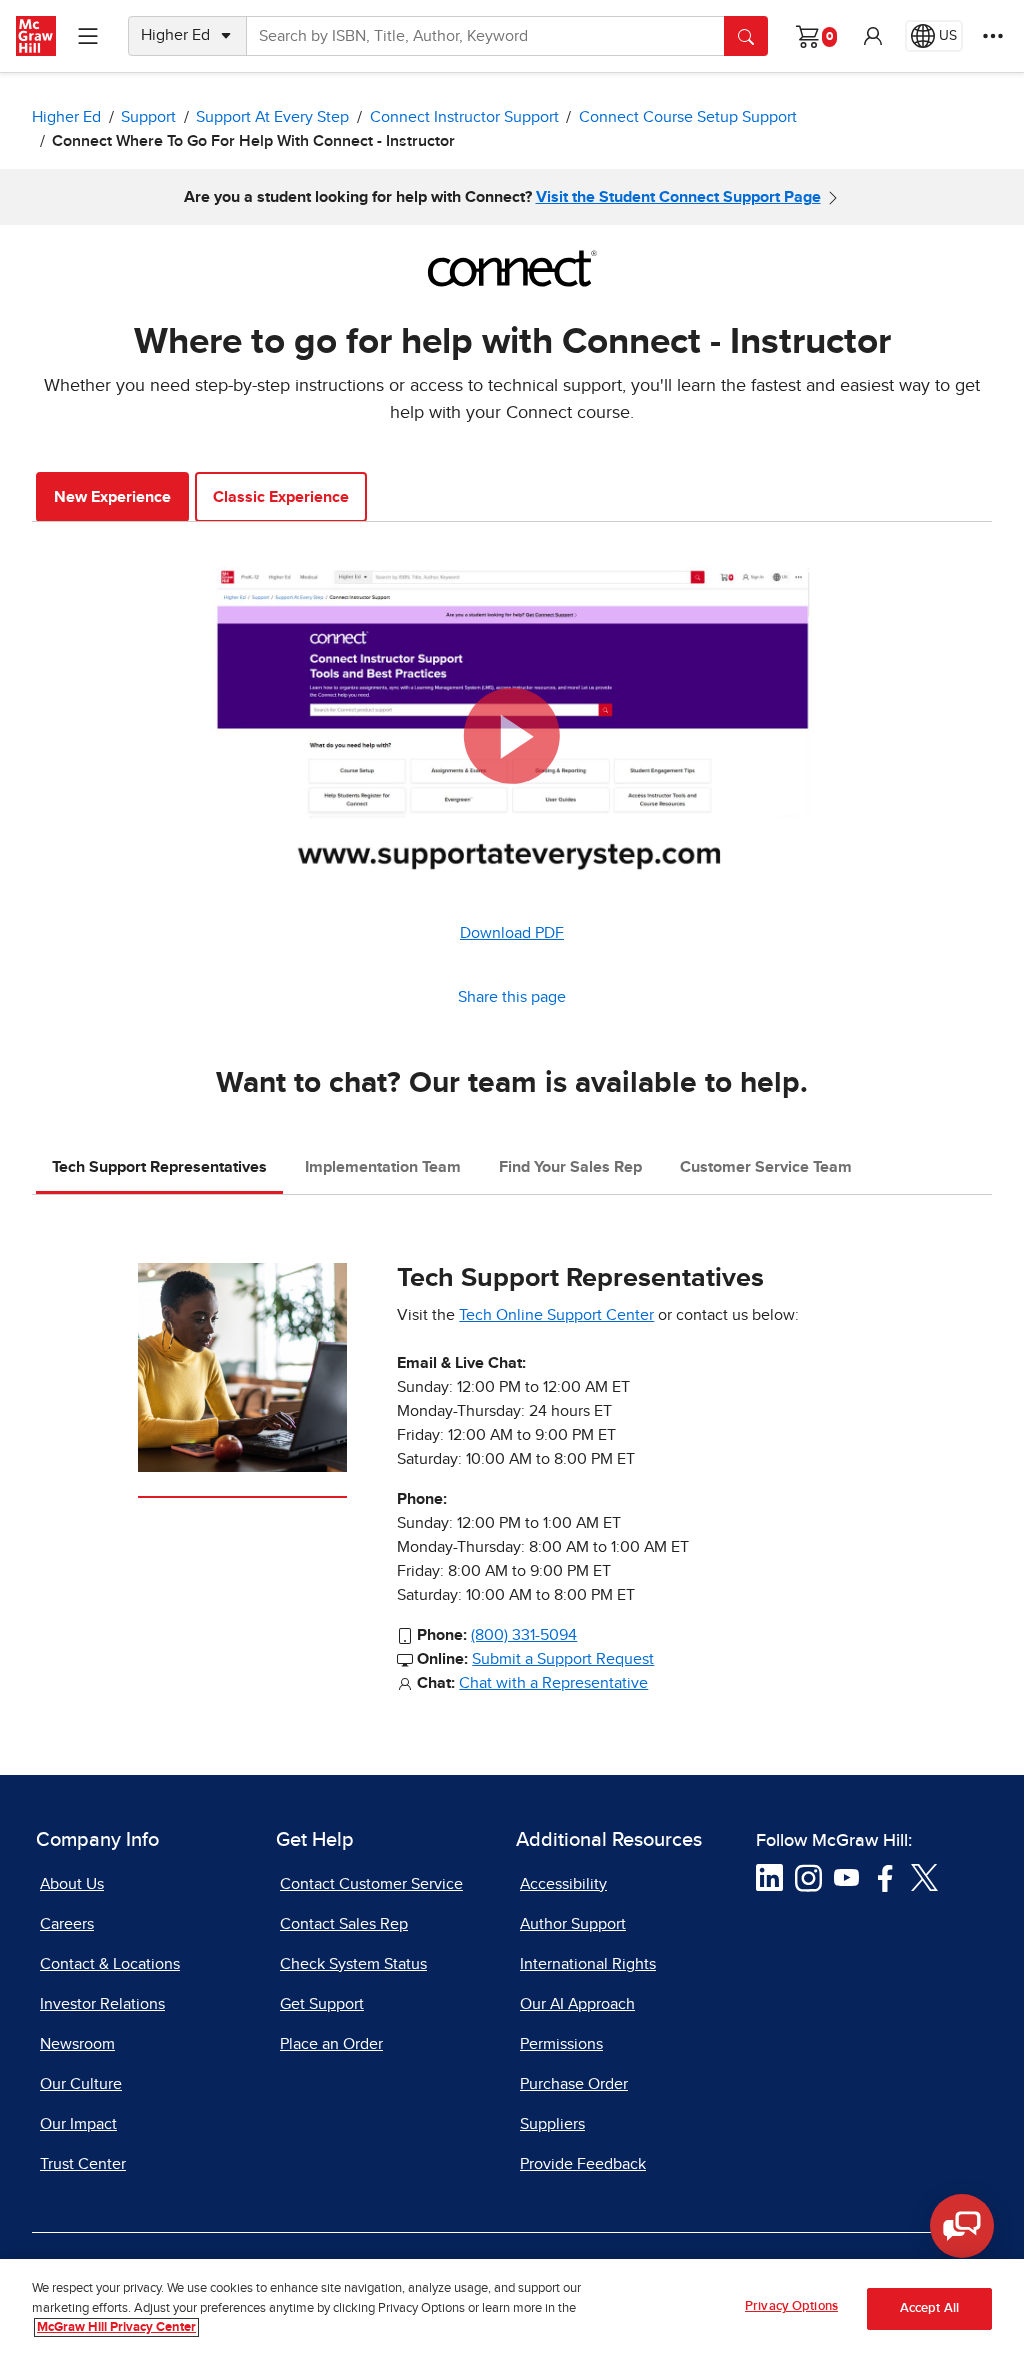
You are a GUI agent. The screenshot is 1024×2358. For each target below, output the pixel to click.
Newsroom (77, 2044)
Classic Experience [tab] (281, 497)
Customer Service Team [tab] (766, 1167)
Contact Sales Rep (344, 1924)
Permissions (561, 2044)
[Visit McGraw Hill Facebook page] (885, 1876)
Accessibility (563, 1884)
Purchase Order (574, 2084)
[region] (512, 2308)
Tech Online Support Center (556, 1315)
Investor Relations (102, 2004)
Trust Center (83, 2164)
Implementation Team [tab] (383, 1167)
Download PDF (512, 933)
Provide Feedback (583, 2164)
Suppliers (552, 2124)
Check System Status (353, 1964)
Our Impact (78, 2124)
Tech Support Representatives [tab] (159, 1167)
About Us (72, 1884)
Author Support (573, 1924)
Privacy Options (791, 2306)
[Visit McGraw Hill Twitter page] (924, 1876)
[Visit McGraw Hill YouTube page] (846, 1876)
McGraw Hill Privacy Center (116, 2327)
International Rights (588, 1964)
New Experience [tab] (112, 497)
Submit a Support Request (563, 1659)
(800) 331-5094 (524, 1635)
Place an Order (331, 2044)
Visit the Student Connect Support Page (678, 197)
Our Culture (81, 2084)
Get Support (322, 2004)
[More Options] (993, 36)
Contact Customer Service (371, 1884)
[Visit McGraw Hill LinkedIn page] (769, 1876)
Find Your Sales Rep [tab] (570, 1167)
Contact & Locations (110, 1964)
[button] (873, 36)
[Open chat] (962, 2226)
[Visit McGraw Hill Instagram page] (808, 1876)
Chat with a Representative (553, 1683)
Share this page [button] (512, 997)
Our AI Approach (577, 2004)
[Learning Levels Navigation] (88, 36)
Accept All (929, 2308)
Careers (67, 1924)
